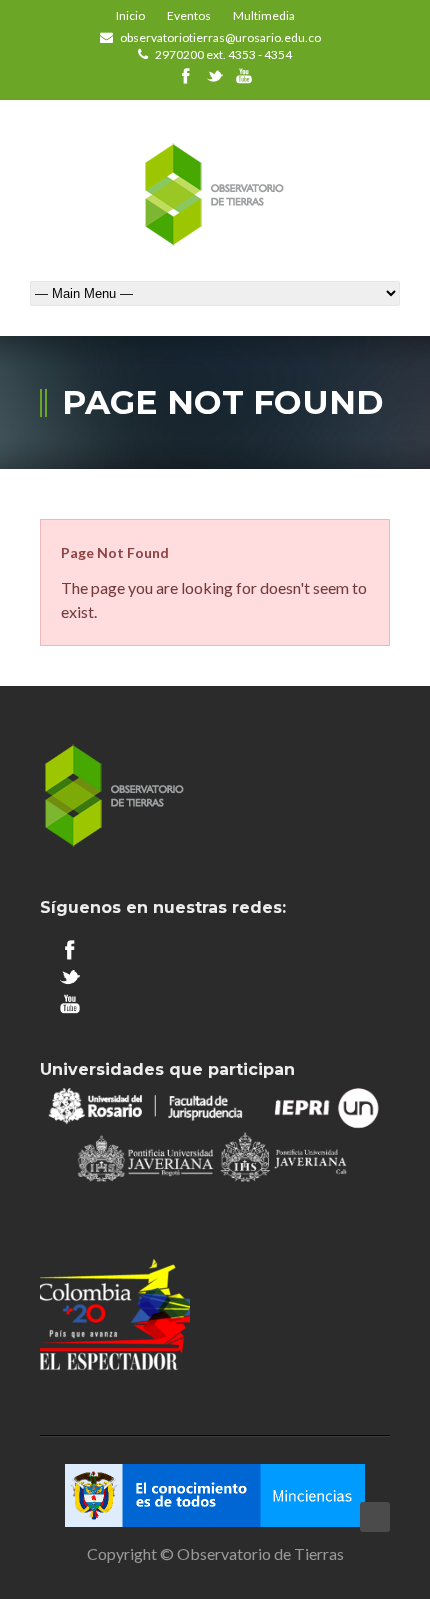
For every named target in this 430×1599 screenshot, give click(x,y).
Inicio (130, 15)
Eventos (189, 15)
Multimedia (264, 15)
